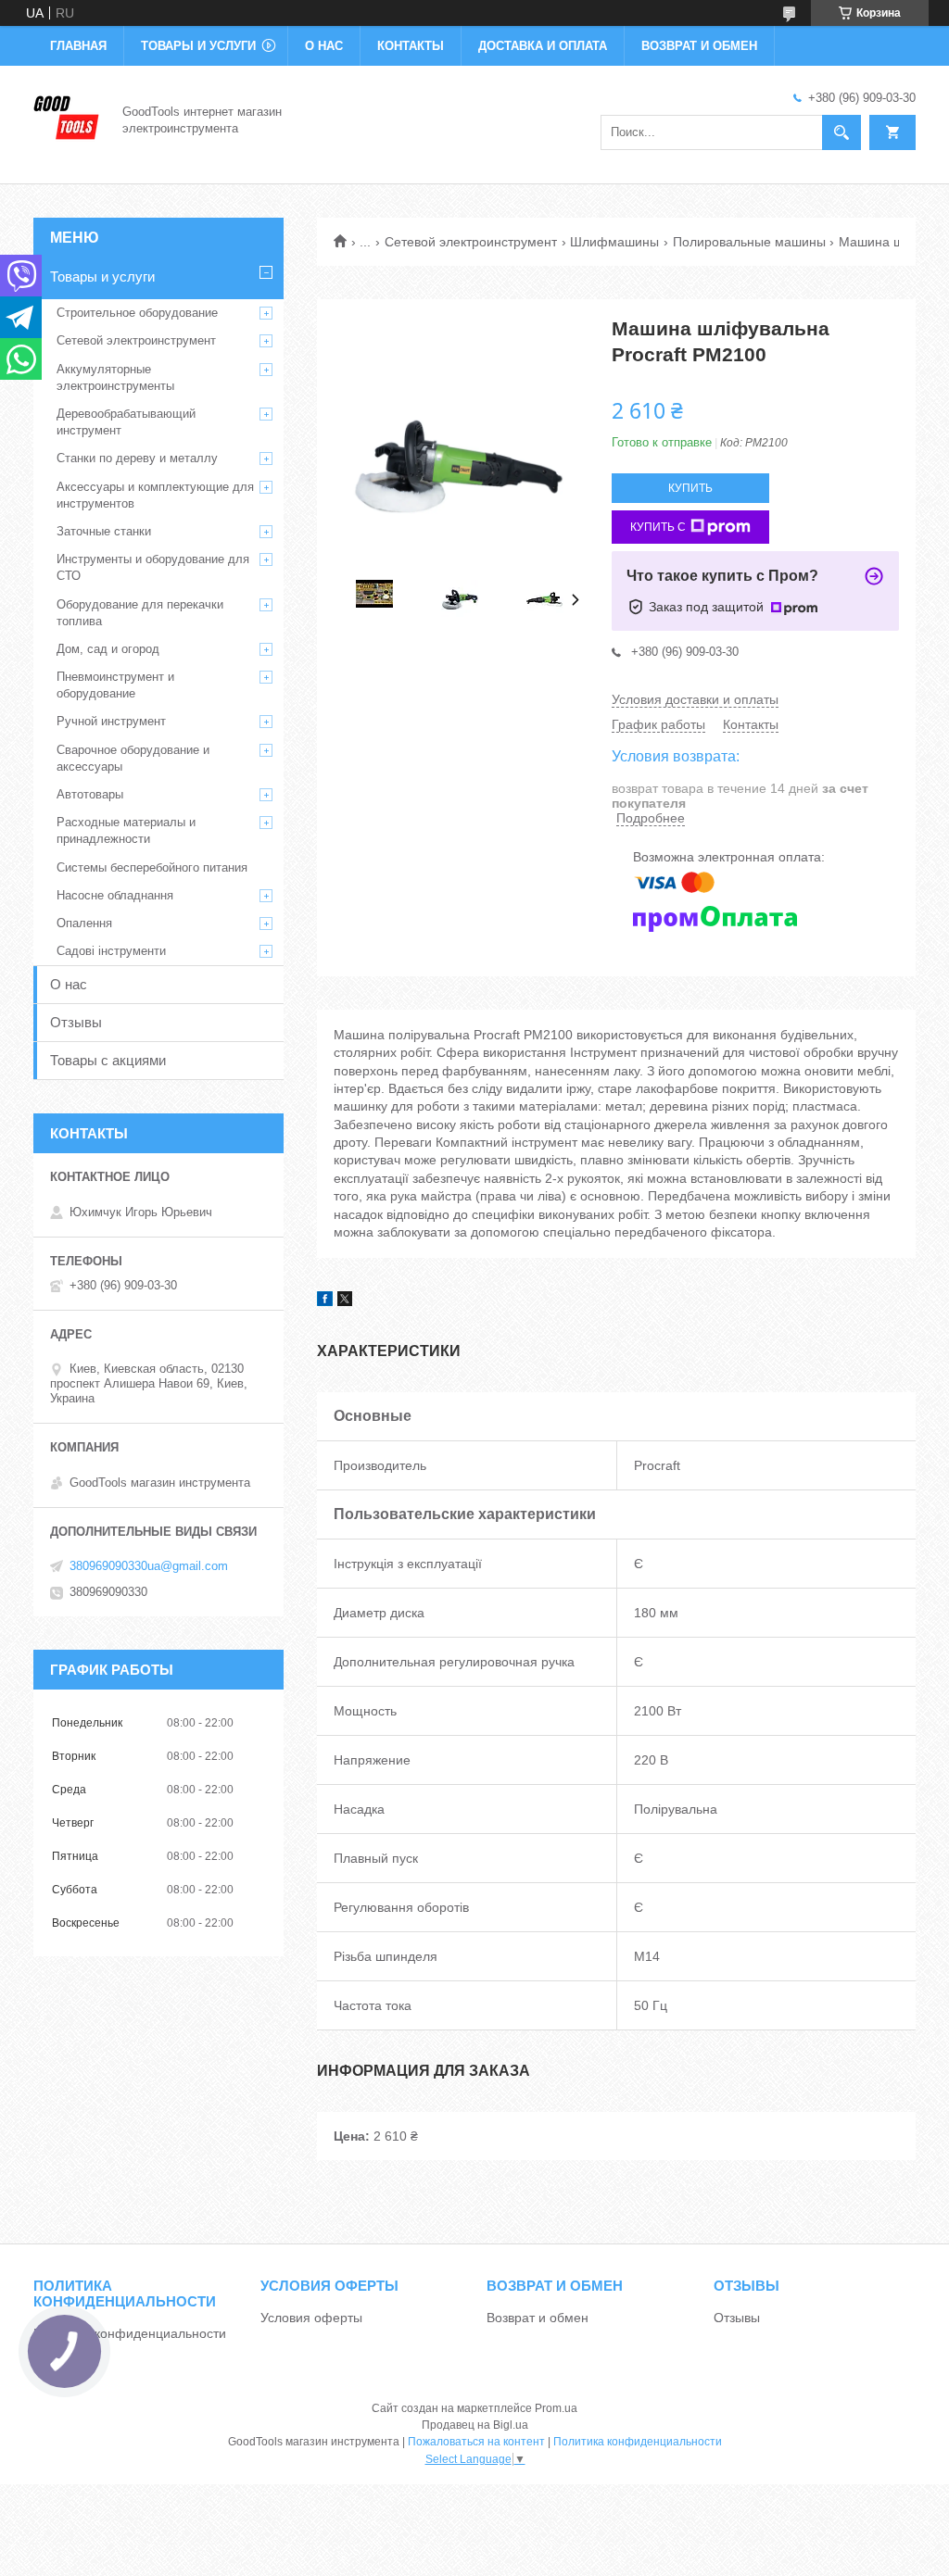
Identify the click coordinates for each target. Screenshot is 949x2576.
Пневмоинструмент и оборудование (115, 685)
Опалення (84, 923)
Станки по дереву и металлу (137, 458)
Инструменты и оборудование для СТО (153, 567)
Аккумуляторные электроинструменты (115, 377)
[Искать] (841, 132)
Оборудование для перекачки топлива (140, 613)
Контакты (411, 46)
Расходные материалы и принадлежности (126, 830)
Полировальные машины (749, 242)
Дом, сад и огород (108, 649)
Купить (690, 488)
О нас (324, 46)
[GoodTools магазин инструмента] (67, 119)
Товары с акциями (108, 1060)
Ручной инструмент (111, 721)
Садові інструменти (111, 951)
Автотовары (90, 794)
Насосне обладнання (115, 895)
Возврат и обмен (699, 46)
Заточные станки (104, 531)
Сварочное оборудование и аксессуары (133, 758)
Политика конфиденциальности (130, 2333)
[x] (345, 1301)
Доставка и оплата (543, 46)
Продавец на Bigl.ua (475, 2425)
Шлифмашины (614, 242)
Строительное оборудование (137, 313)
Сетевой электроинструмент (471, 242)
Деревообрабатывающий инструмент (126, 422)
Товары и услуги (198, 46)
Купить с (658, 527)
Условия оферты (311, 2318)
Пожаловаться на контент (476, 2442)
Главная (78, 46)
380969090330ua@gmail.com (149, 1566)
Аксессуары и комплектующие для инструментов (155, 495)
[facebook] (325, 1301)
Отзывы (76, 1022)
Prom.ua (556, 2408)
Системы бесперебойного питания (152, 867)
